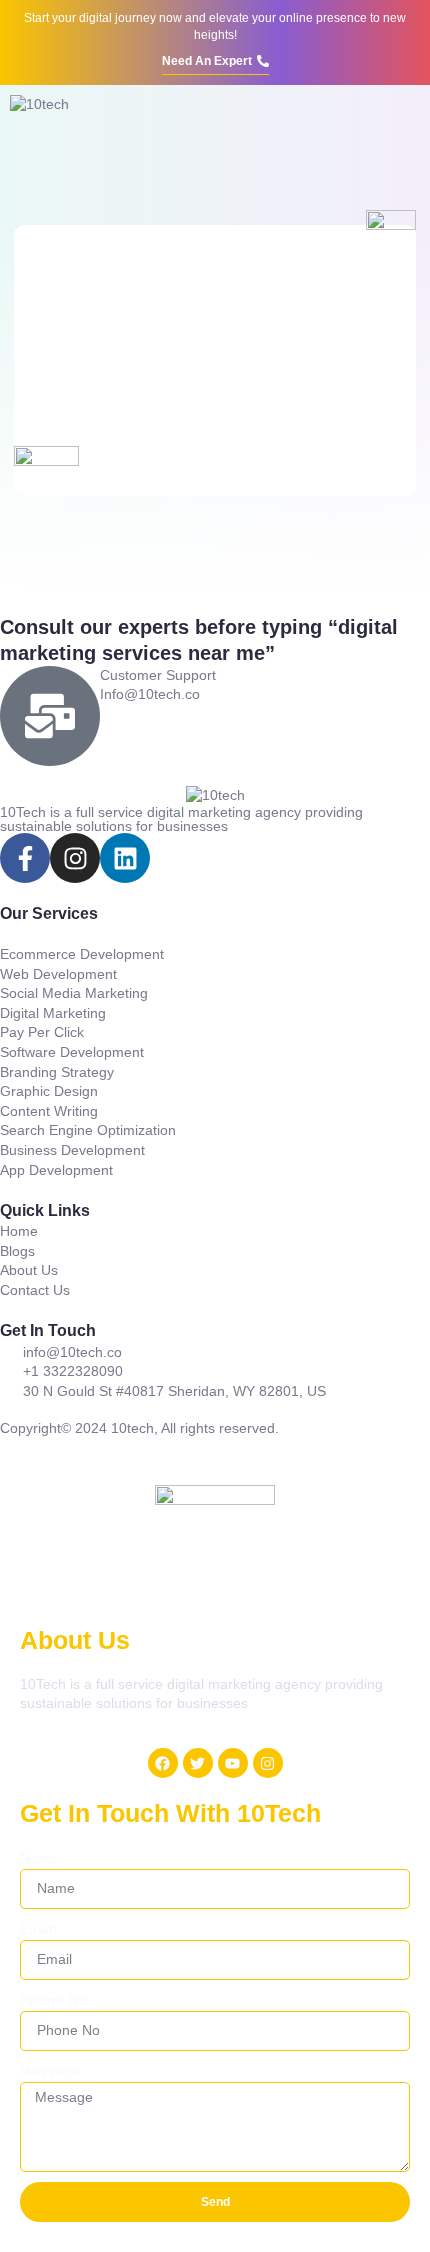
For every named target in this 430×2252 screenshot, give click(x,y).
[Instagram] (75, 858)
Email (38, 1929)
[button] (405, 120)
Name (39, 1858)
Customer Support (158, 675)
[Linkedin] (125, 858)
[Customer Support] (50, 716)
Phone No (53, 2000)
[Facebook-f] (25, 858)
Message (50, 2071)
